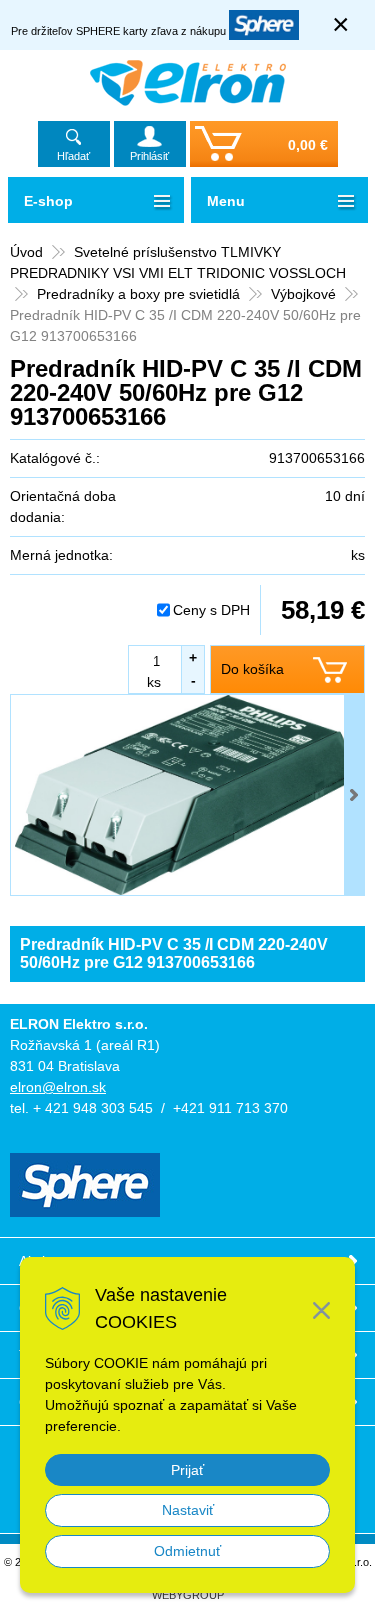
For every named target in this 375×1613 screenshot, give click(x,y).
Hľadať (73, 156)
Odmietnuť (187, 1551)
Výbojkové (303, 294)
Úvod (26, 252)
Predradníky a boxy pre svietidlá (138, 294)
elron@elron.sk (58, 1087)
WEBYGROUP (188, 1595)
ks (154, 682)
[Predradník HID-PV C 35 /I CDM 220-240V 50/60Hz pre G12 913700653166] (187, 795)
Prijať (187, 1470)
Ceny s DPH (211, 610)
